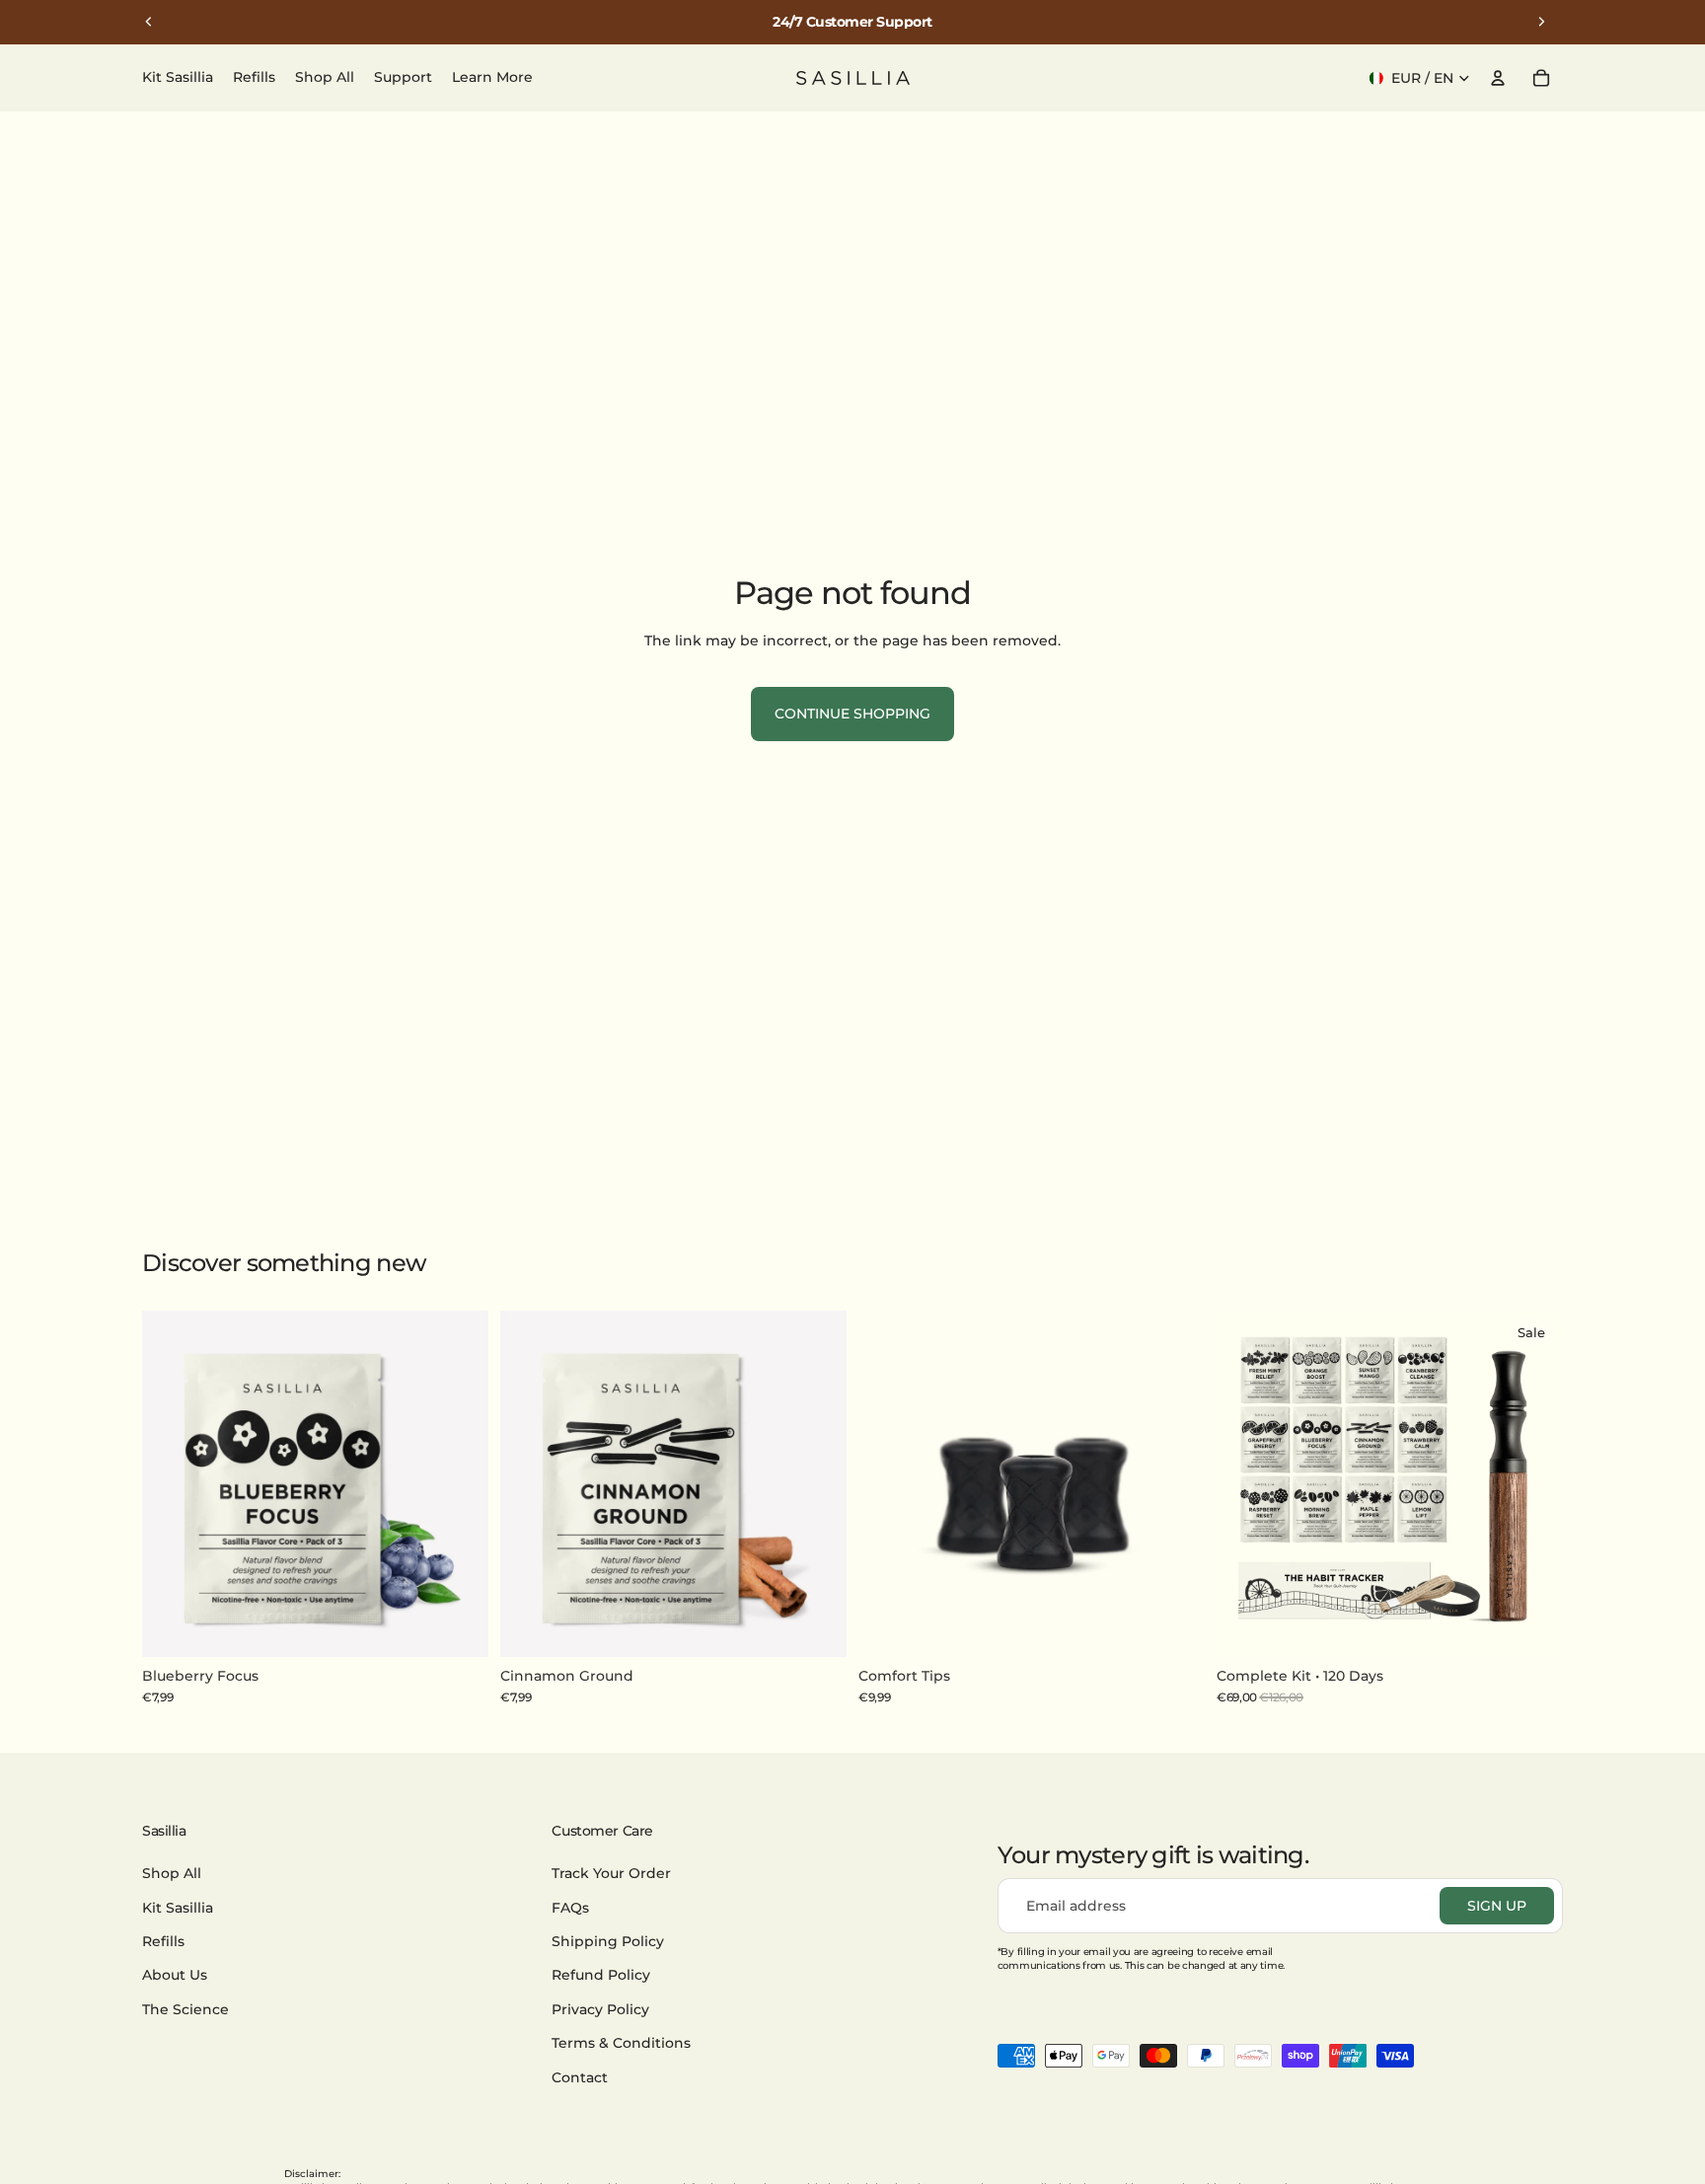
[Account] (1498, 78)
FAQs (570, 1907)
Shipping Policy (608, 1941)
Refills (163, 1941)
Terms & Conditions (621, 2043)
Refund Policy (601, 1975)
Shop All (172, 1873)
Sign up (1497, 1906)
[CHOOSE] (1532, 1626)
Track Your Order (611, 1873)
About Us (175, 1975)
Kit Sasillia (178, 1907)
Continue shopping (852, 714)
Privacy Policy (600, 2008)
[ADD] (458, 1626)
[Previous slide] (149, 22)
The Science (185, 2008)
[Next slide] (1541, 22)
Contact (580, 2076)
